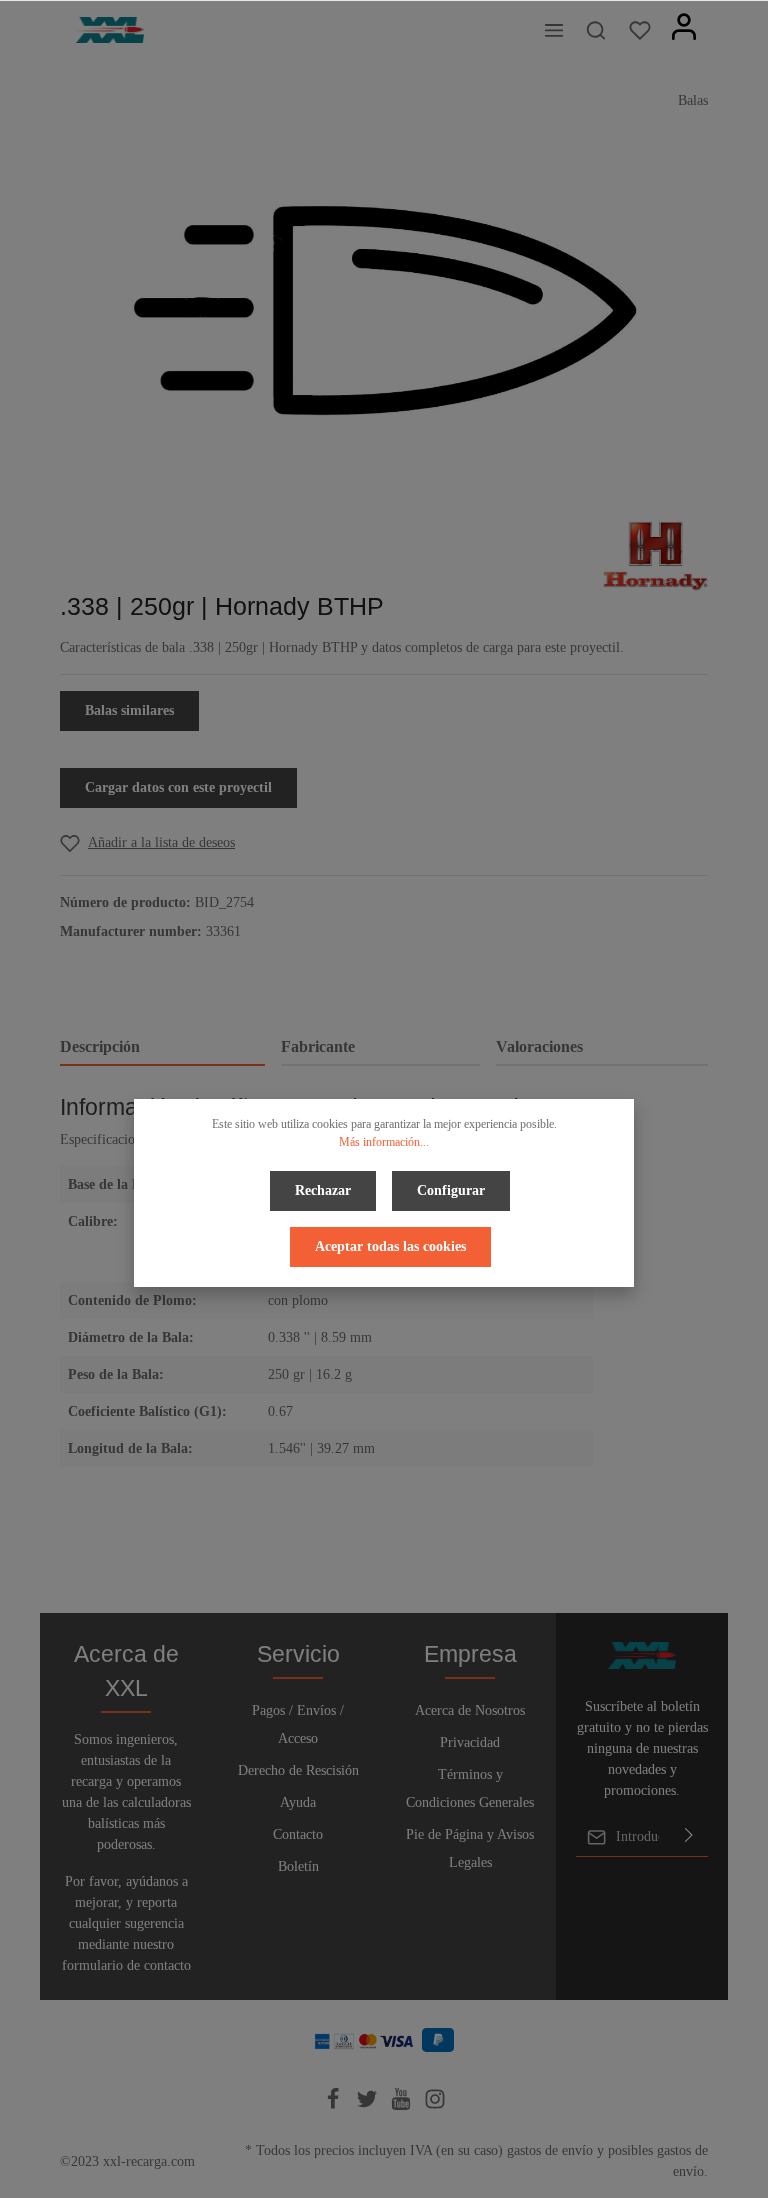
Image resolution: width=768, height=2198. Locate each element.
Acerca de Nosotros (470, 1710)
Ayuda (298, 1802)
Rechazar (323, 1190)
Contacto (298, 1834)
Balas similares (129, 710)
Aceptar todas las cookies (390, 1246)
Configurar (451, 1190)
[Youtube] (403, 2105)
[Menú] (554, 30)
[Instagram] (435, 2105)
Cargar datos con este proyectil (178, 787)
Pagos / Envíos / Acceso (298, 1724)
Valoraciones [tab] (539, 1046)
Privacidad (470, 1742)
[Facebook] (335, 2105)
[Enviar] (689, 1837)
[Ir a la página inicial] (110, 30)
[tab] (162, 1048)
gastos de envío (550, 2150)
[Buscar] (596, 30)
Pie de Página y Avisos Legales (470, 1848)
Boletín (298, 1866)
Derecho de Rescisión (298, 1770)
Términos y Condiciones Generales (470, 1788)
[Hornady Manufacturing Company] (655, 554)
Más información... (384, 1142)
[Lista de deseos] (640, 30)
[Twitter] (369, 2105)
